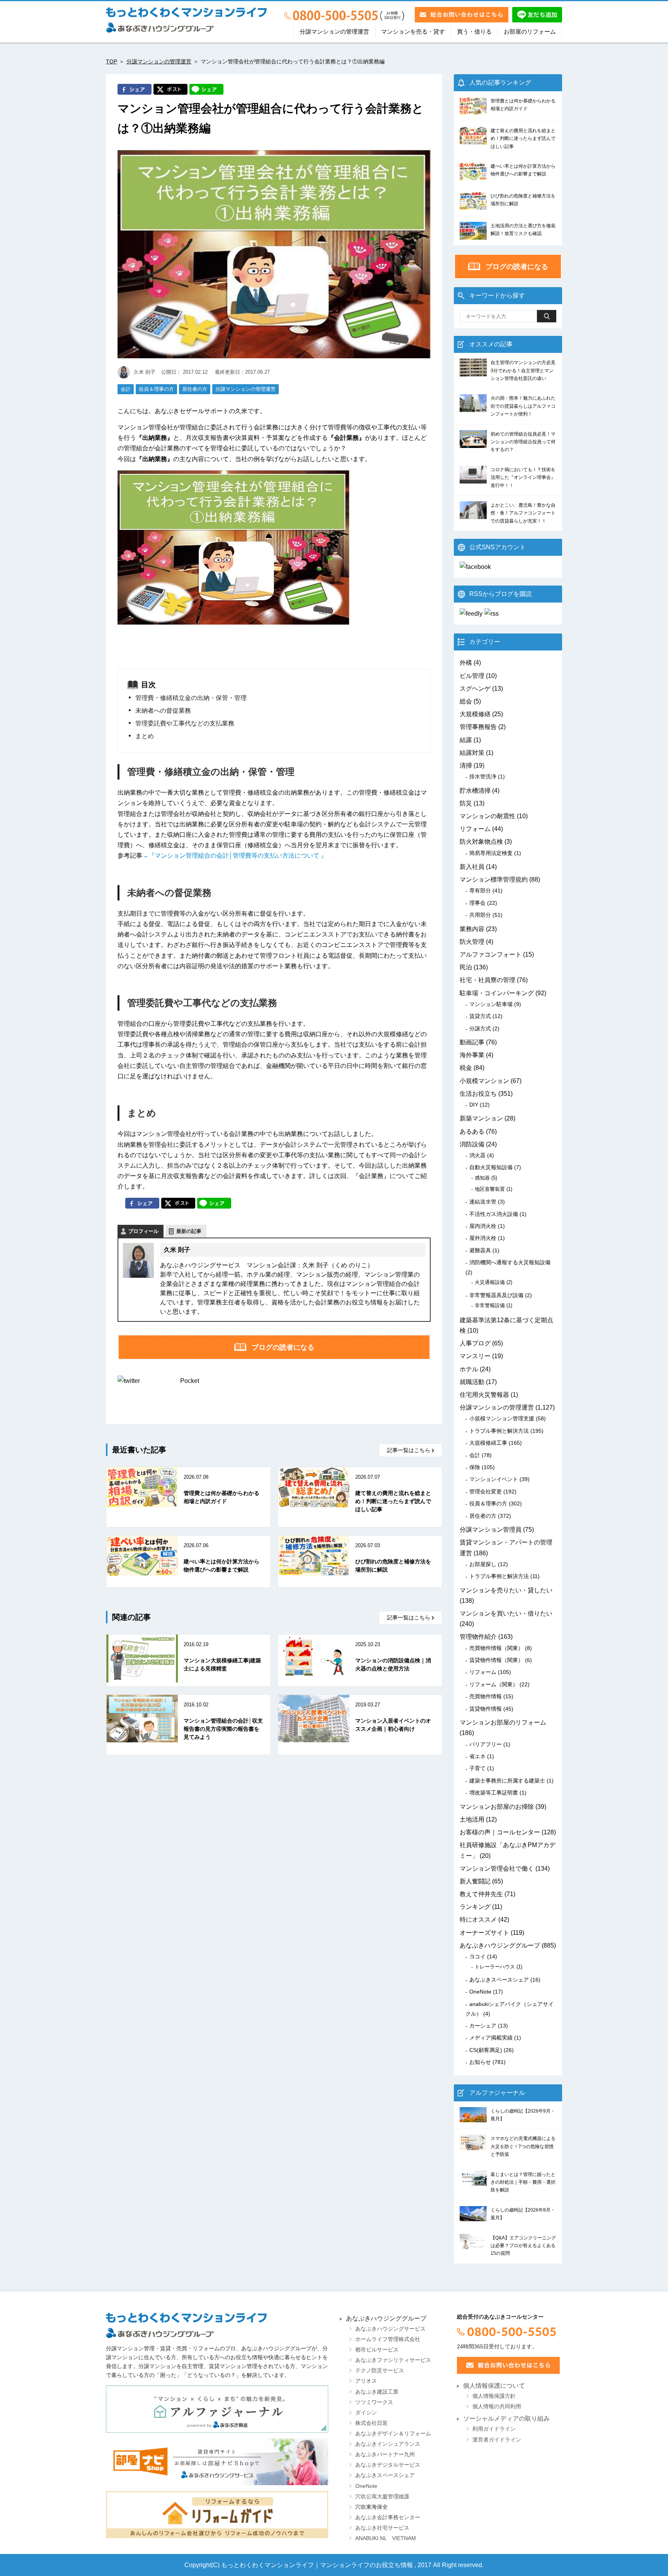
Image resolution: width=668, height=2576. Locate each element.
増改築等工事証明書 (494, 1793)
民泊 (466, 967)
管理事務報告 (478, 727)
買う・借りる (474, 32)
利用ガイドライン (494, 2429)
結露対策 (472, 753)
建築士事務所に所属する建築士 (507, 1781)
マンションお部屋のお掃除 (497, 1807)
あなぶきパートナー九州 (385, 2454)
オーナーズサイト (484, 1933)
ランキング (475, 1907)
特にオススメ (478, 1920)
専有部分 (480, 890)
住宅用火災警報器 (484, 1395)
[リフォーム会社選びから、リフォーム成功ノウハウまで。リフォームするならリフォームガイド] (217, 2515)
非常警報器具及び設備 (496, 1295)
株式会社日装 (371, 2423)
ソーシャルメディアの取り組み (506, 2419)
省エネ (477, 1756)
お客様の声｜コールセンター (500, 1832)
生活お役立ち (478, 1094)
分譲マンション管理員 (491, 1530)
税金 (466, 1068)
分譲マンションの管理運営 (334, 32)
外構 (466, 663)
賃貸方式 (480, 1016)
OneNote (480, 1992)
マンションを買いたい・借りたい (506, 1613)
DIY (474, 1105)
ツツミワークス (374, 2402)
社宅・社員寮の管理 (487, 980)
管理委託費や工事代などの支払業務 (185, 723)
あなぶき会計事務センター (388, 2517)
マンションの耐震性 (487, 816)
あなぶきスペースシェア (499, 1980)
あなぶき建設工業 (377, 2392)
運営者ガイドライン (497, 2440)
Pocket (190, 1381)
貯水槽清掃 (475, 791)
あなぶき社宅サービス (382, 2528)
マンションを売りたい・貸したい (506, 1590)
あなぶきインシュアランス (388, 2444)
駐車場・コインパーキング (497, 993)
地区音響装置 (490, 1189)
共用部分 (480, 915)
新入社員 (472, 867)
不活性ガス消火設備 (494, 1214)
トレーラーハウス (495, 1967)
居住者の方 (195, 389)
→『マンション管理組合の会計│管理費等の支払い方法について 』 (235, 856)
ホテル (469, 1369)
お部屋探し (483, 1564)
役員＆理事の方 (156, 389)
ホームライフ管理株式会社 (388, 2339)
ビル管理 (472, 676)
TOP (112, 61)
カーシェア (483, 2026)
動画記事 (472, 1042)
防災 (466, 803)
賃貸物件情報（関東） (496, 1660)
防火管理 (472, 942)
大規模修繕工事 (488, 1443)
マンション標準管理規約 (494, 879)
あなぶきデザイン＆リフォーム (393, 2434)
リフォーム (475, 829)
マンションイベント (494, 1479)
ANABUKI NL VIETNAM (386, 2538)
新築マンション (481, 1118)
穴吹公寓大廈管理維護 (382, 2497)
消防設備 (472, 1144)
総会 (466, 701)
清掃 (466, 765)
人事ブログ (475, 1343)
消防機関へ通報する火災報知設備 (510, 1262)
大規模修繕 (475, 714)
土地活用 (472, 1819)
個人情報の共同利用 (497, 2407)
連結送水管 (483, 1202)
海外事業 (472, 1055)
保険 (475, 1467)
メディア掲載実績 (491, 2038)
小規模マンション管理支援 (502, 1418)
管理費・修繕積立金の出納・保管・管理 (191, 698)
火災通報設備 (490, 1282)
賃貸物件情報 (486, 1709)
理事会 (477, 903)
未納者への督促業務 (163, 711)
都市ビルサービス (377, 2350)
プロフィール (143, 1231)
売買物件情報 (486, 1696)
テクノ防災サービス (380, 2371)
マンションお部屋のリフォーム (503, 1722)
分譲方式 (480, 1028)
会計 (126, 389)
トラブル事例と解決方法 (499, 1431)
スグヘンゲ (475, 689)
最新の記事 (189, 1231)
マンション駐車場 (491, 1004)
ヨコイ (477, 1956)
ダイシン (366, 2413)
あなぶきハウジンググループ (500, 1945)
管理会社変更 (486, 1491)
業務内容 (472, 929)
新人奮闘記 (475, 1881)
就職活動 (472, 1382)
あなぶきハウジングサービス (390, 2329)
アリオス (366, 2381)
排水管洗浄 (483, 776)
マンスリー (475, 1356)
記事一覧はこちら (409, 1450)
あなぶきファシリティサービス (393, 2360)
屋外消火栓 (483, 1238)
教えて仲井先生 (481, 1894)
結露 (466, 740)
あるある (472, 1131)
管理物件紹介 (478, 1637)
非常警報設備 (490, 1305)
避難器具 (480, 1250)
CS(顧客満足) (486, 2050)
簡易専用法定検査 (491, 853)
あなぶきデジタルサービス (388, 2465)
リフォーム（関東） (494, 1684)
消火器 (477, 1155)
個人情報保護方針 (494, 2396)
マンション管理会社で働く (497, 1869)
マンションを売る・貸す (413, 32)
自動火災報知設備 (491, 1167)
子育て (477, 1768)
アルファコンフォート (491, 954)
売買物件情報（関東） (496, 1648)
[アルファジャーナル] (217, 2409)
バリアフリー (486, 1744)
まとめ (145, 736)
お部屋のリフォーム (530, 32)
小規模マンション (484, 1081)
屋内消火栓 (483, 1226)
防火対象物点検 (481, 842)
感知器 (482, 1178)
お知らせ (480, 2062)
